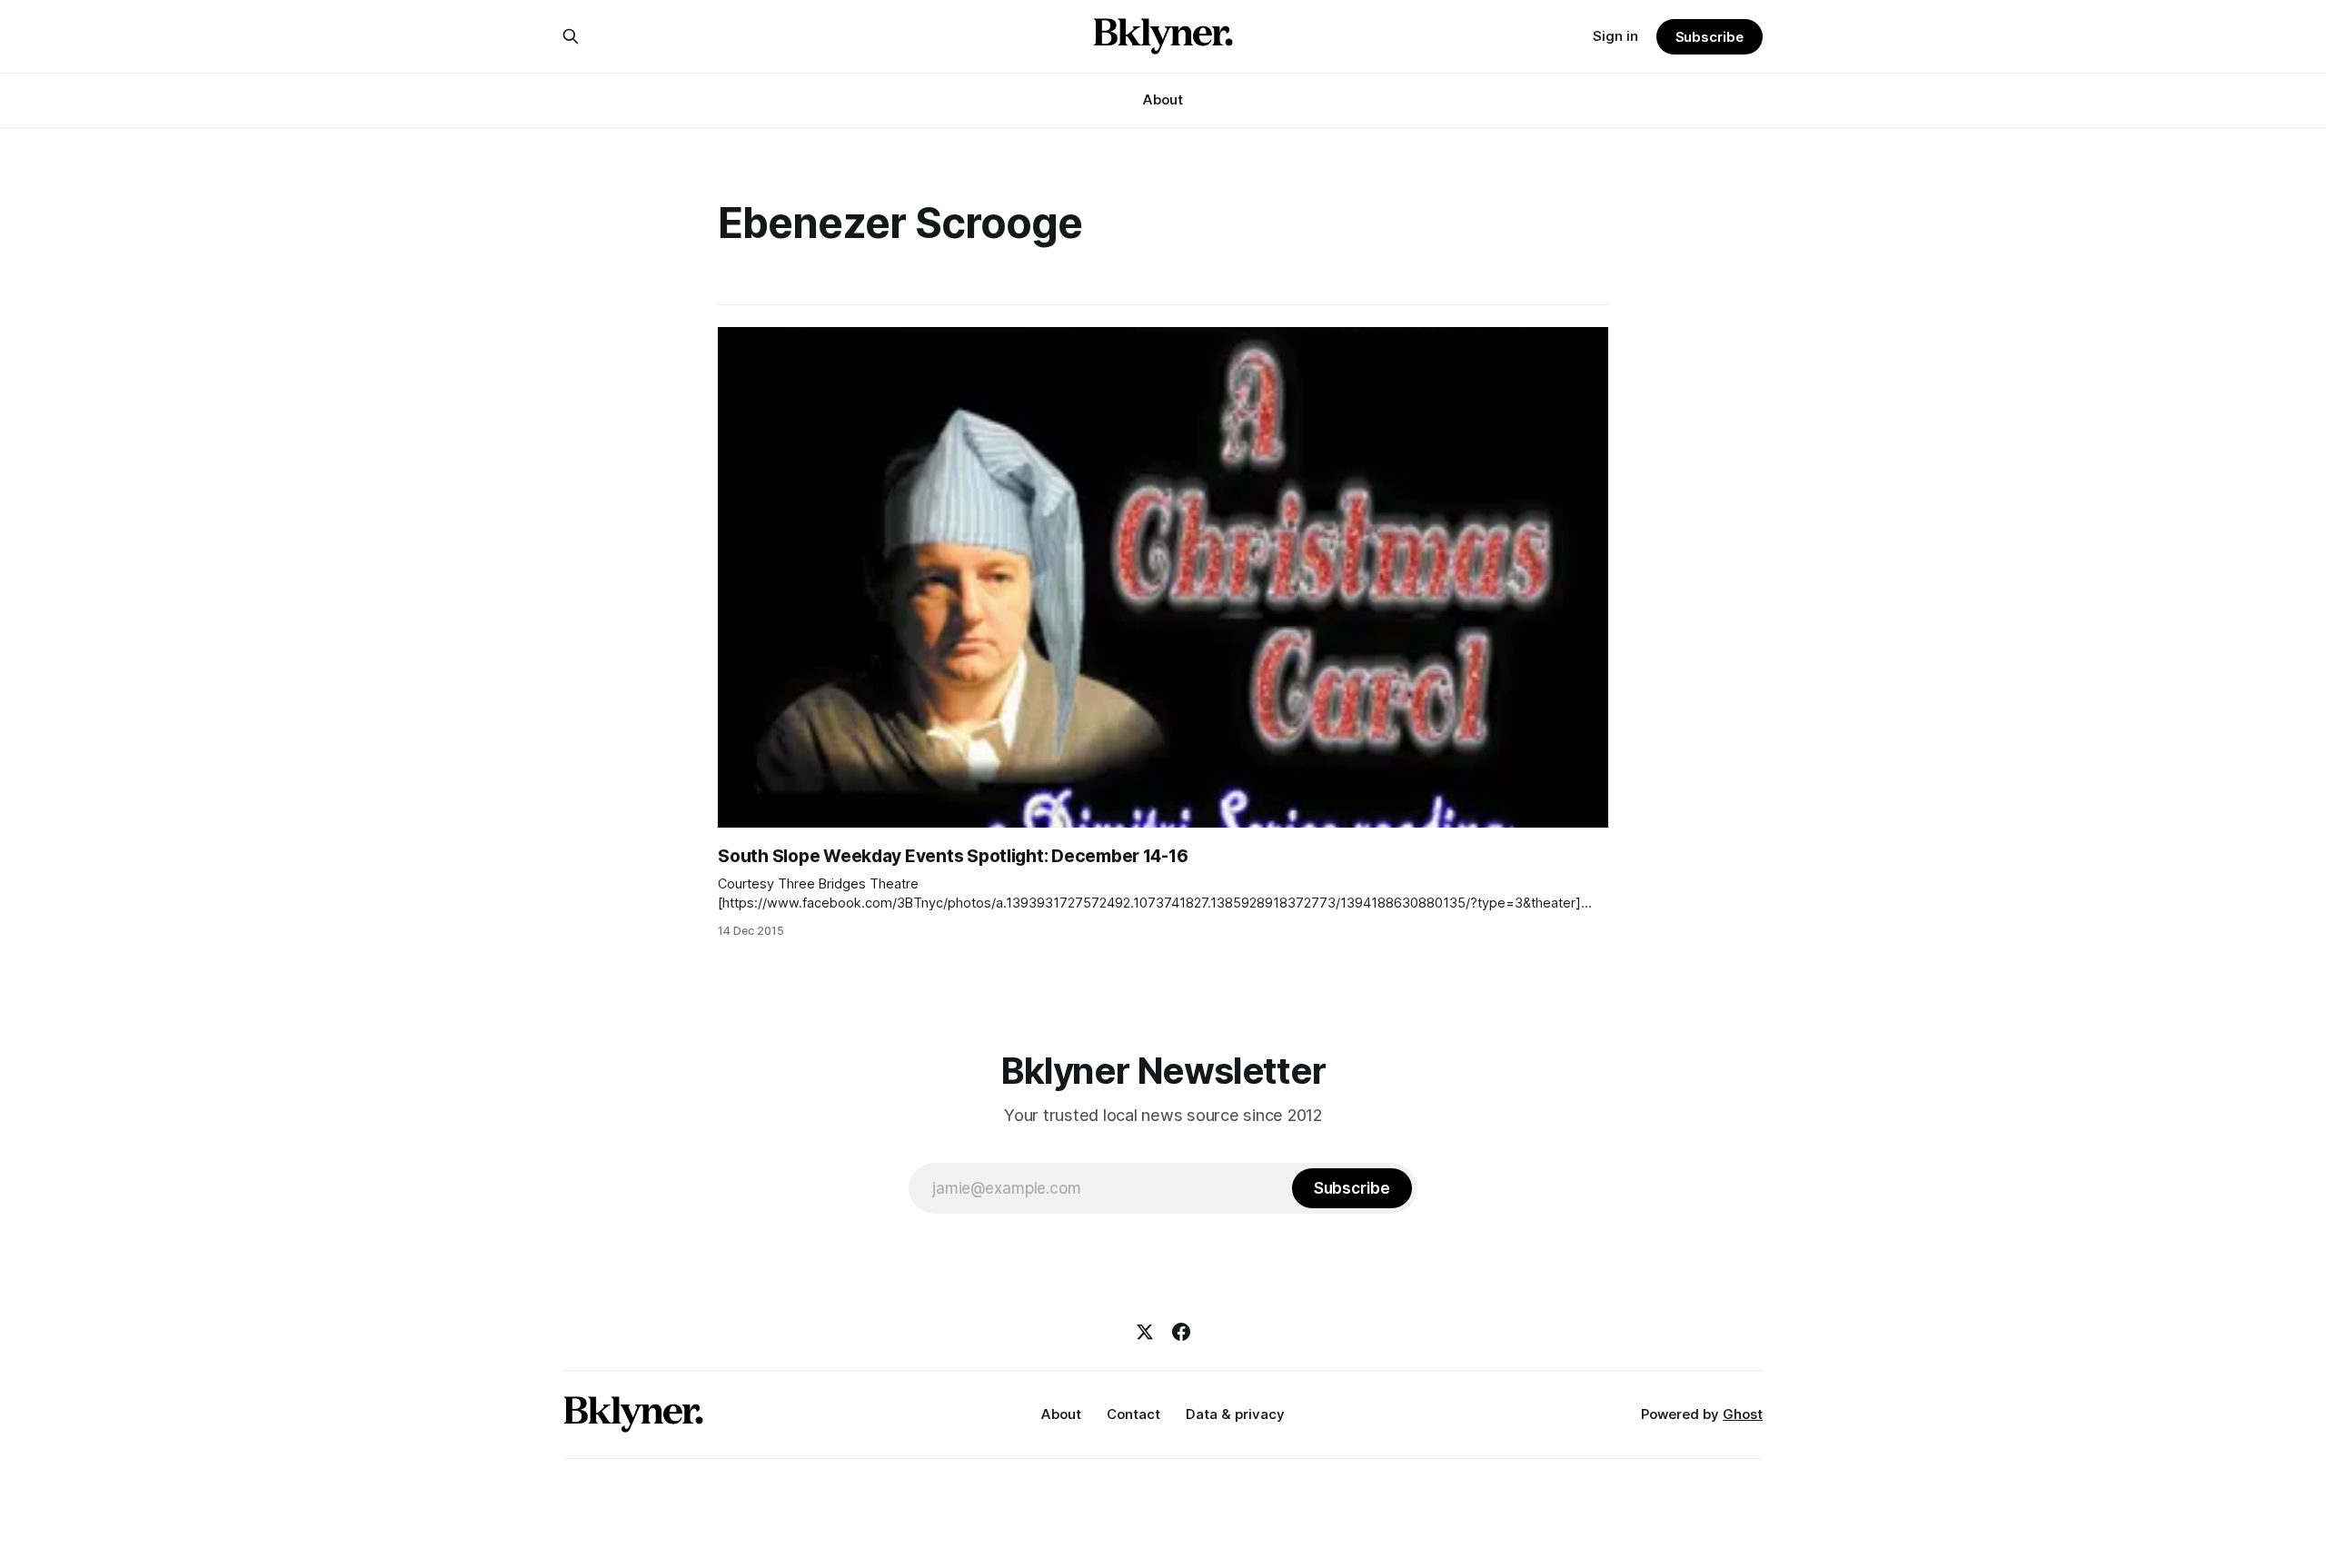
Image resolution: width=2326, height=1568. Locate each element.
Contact (1133, 1414)
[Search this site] (571, 36)
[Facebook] (1181, 1332)
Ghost (1743, 1414)
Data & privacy (1235, 1414)
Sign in (1615, 36)
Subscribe (1710, 37)
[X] (1145, 1332)
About (1163, 99)
